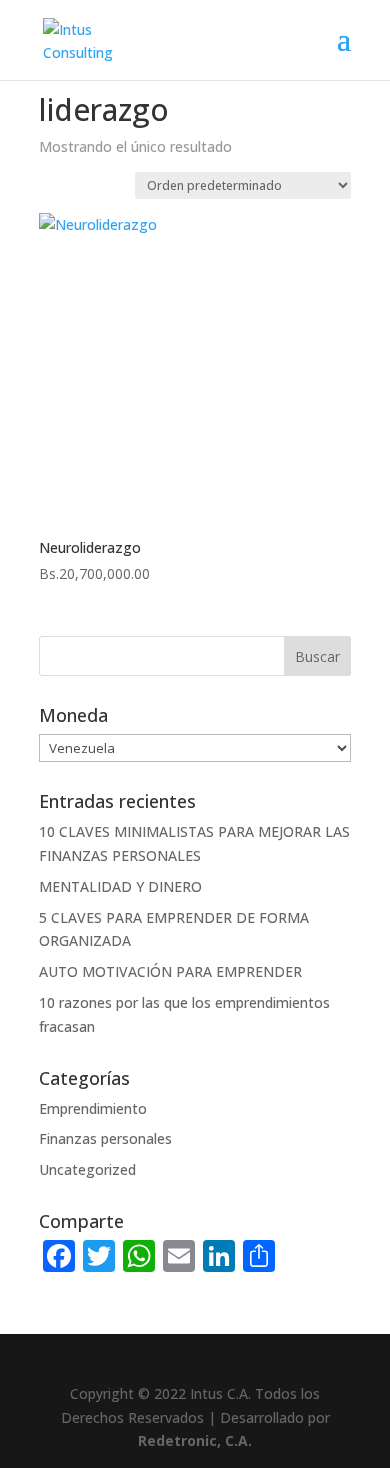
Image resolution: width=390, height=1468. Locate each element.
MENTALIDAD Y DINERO (120, 886)
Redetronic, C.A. (195, 1440)
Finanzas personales (105, 1138)
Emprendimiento (93, 1108)
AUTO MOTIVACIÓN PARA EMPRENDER (170, 971)
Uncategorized (87, 1169)
